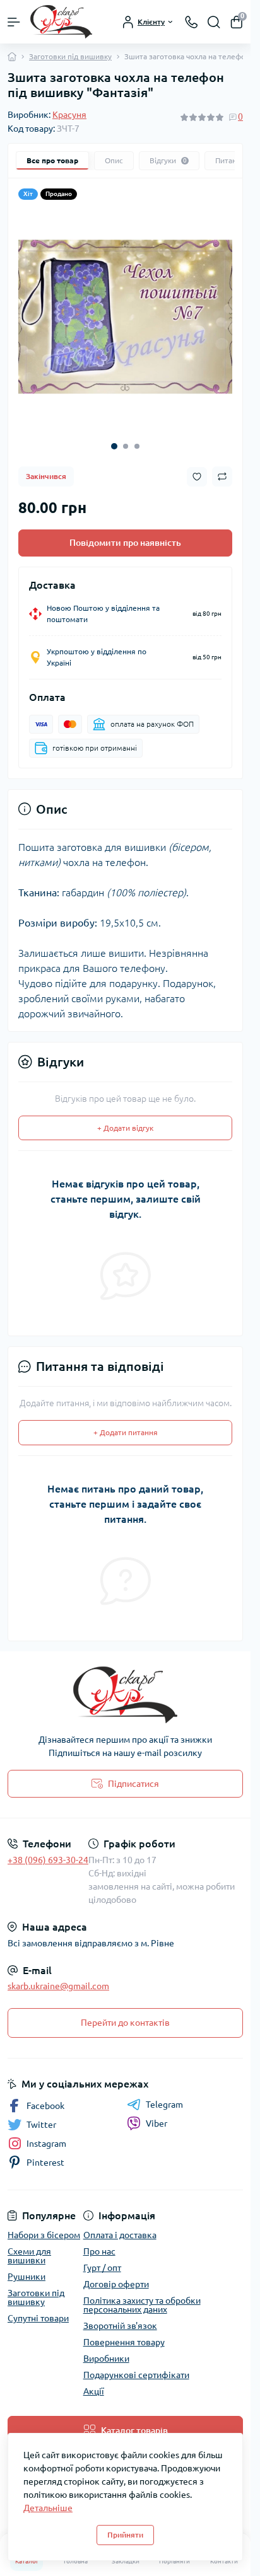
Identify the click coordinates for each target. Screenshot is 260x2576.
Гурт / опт (102, 2268)
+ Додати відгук (125, 1128)
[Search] (214, 22)
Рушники (27, 2277)
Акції (94, 2391)
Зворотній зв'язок (120, 2326)
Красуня (69, 115)
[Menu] (14, 22)
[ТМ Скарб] (125, 1695)
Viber (157, 2123)
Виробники (106, 2359)
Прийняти (125, 2535)
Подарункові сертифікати (136, 2375)
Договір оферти (116, 2284)
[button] (114, 446)
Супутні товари (38, 2318)
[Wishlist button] (197, 477)
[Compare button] (222, 477)
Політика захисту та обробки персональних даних (142, 2305)
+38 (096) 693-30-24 (48, 1860)
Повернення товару (124, 2342)
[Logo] (61, 22)
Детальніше (48, 2508)
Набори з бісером (44, 2235)
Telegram (164, 2105)
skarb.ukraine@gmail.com (58, 1986)
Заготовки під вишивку (70, 56)
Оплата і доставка (120, 2235)
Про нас (99, 2251)
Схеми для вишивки (29, 2256)
